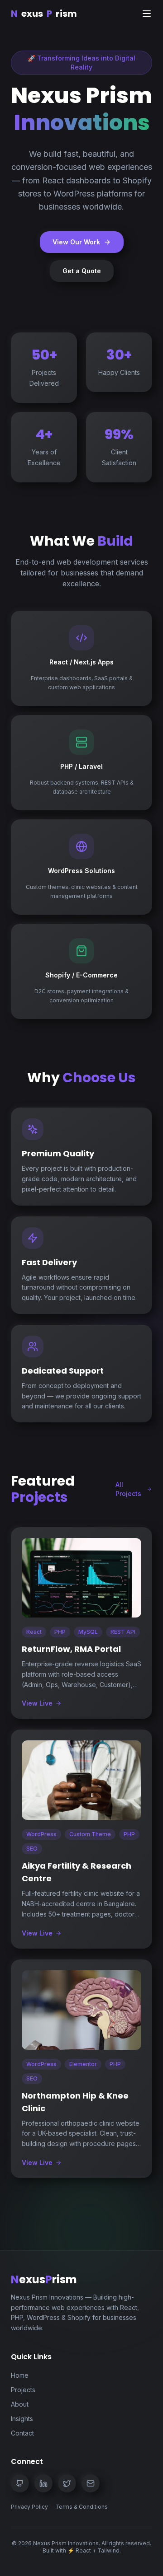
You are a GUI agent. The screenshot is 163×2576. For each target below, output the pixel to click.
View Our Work (76, 242)
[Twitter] (67, 2483)
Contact (22, 2433)
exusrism (44, 14)
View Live (37, 1703)
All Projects (128, 1489)
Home (20, 2375)
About (20, 2404)
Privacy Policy (29, 2507)
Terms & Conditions (81, 2507)
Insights (22, 2419)
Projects (23, 2390)
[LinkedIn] (43, 2483)
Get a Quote (82, 271)
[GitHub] (20, 2483)
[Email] (91, 2483)
